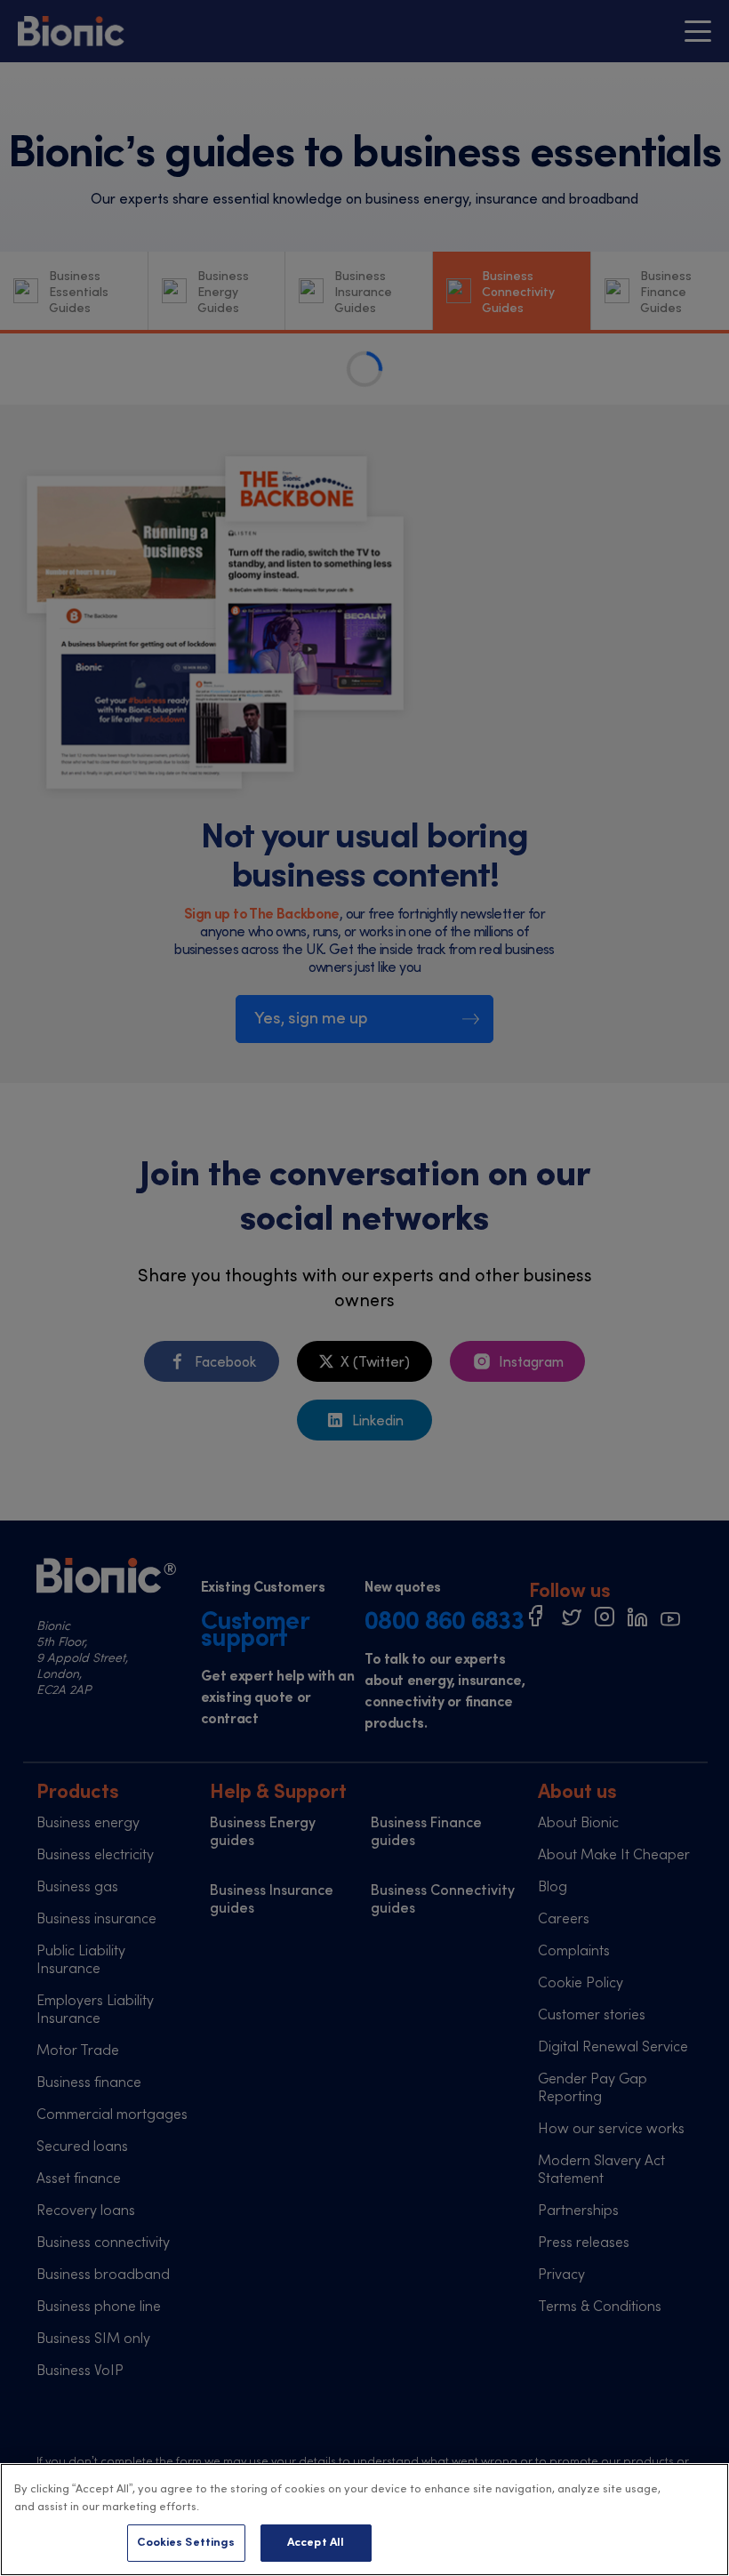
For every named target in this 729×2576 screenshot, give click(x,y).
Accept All (316, 2543)
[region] (364, 2520)
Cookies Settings (186, 2543)
